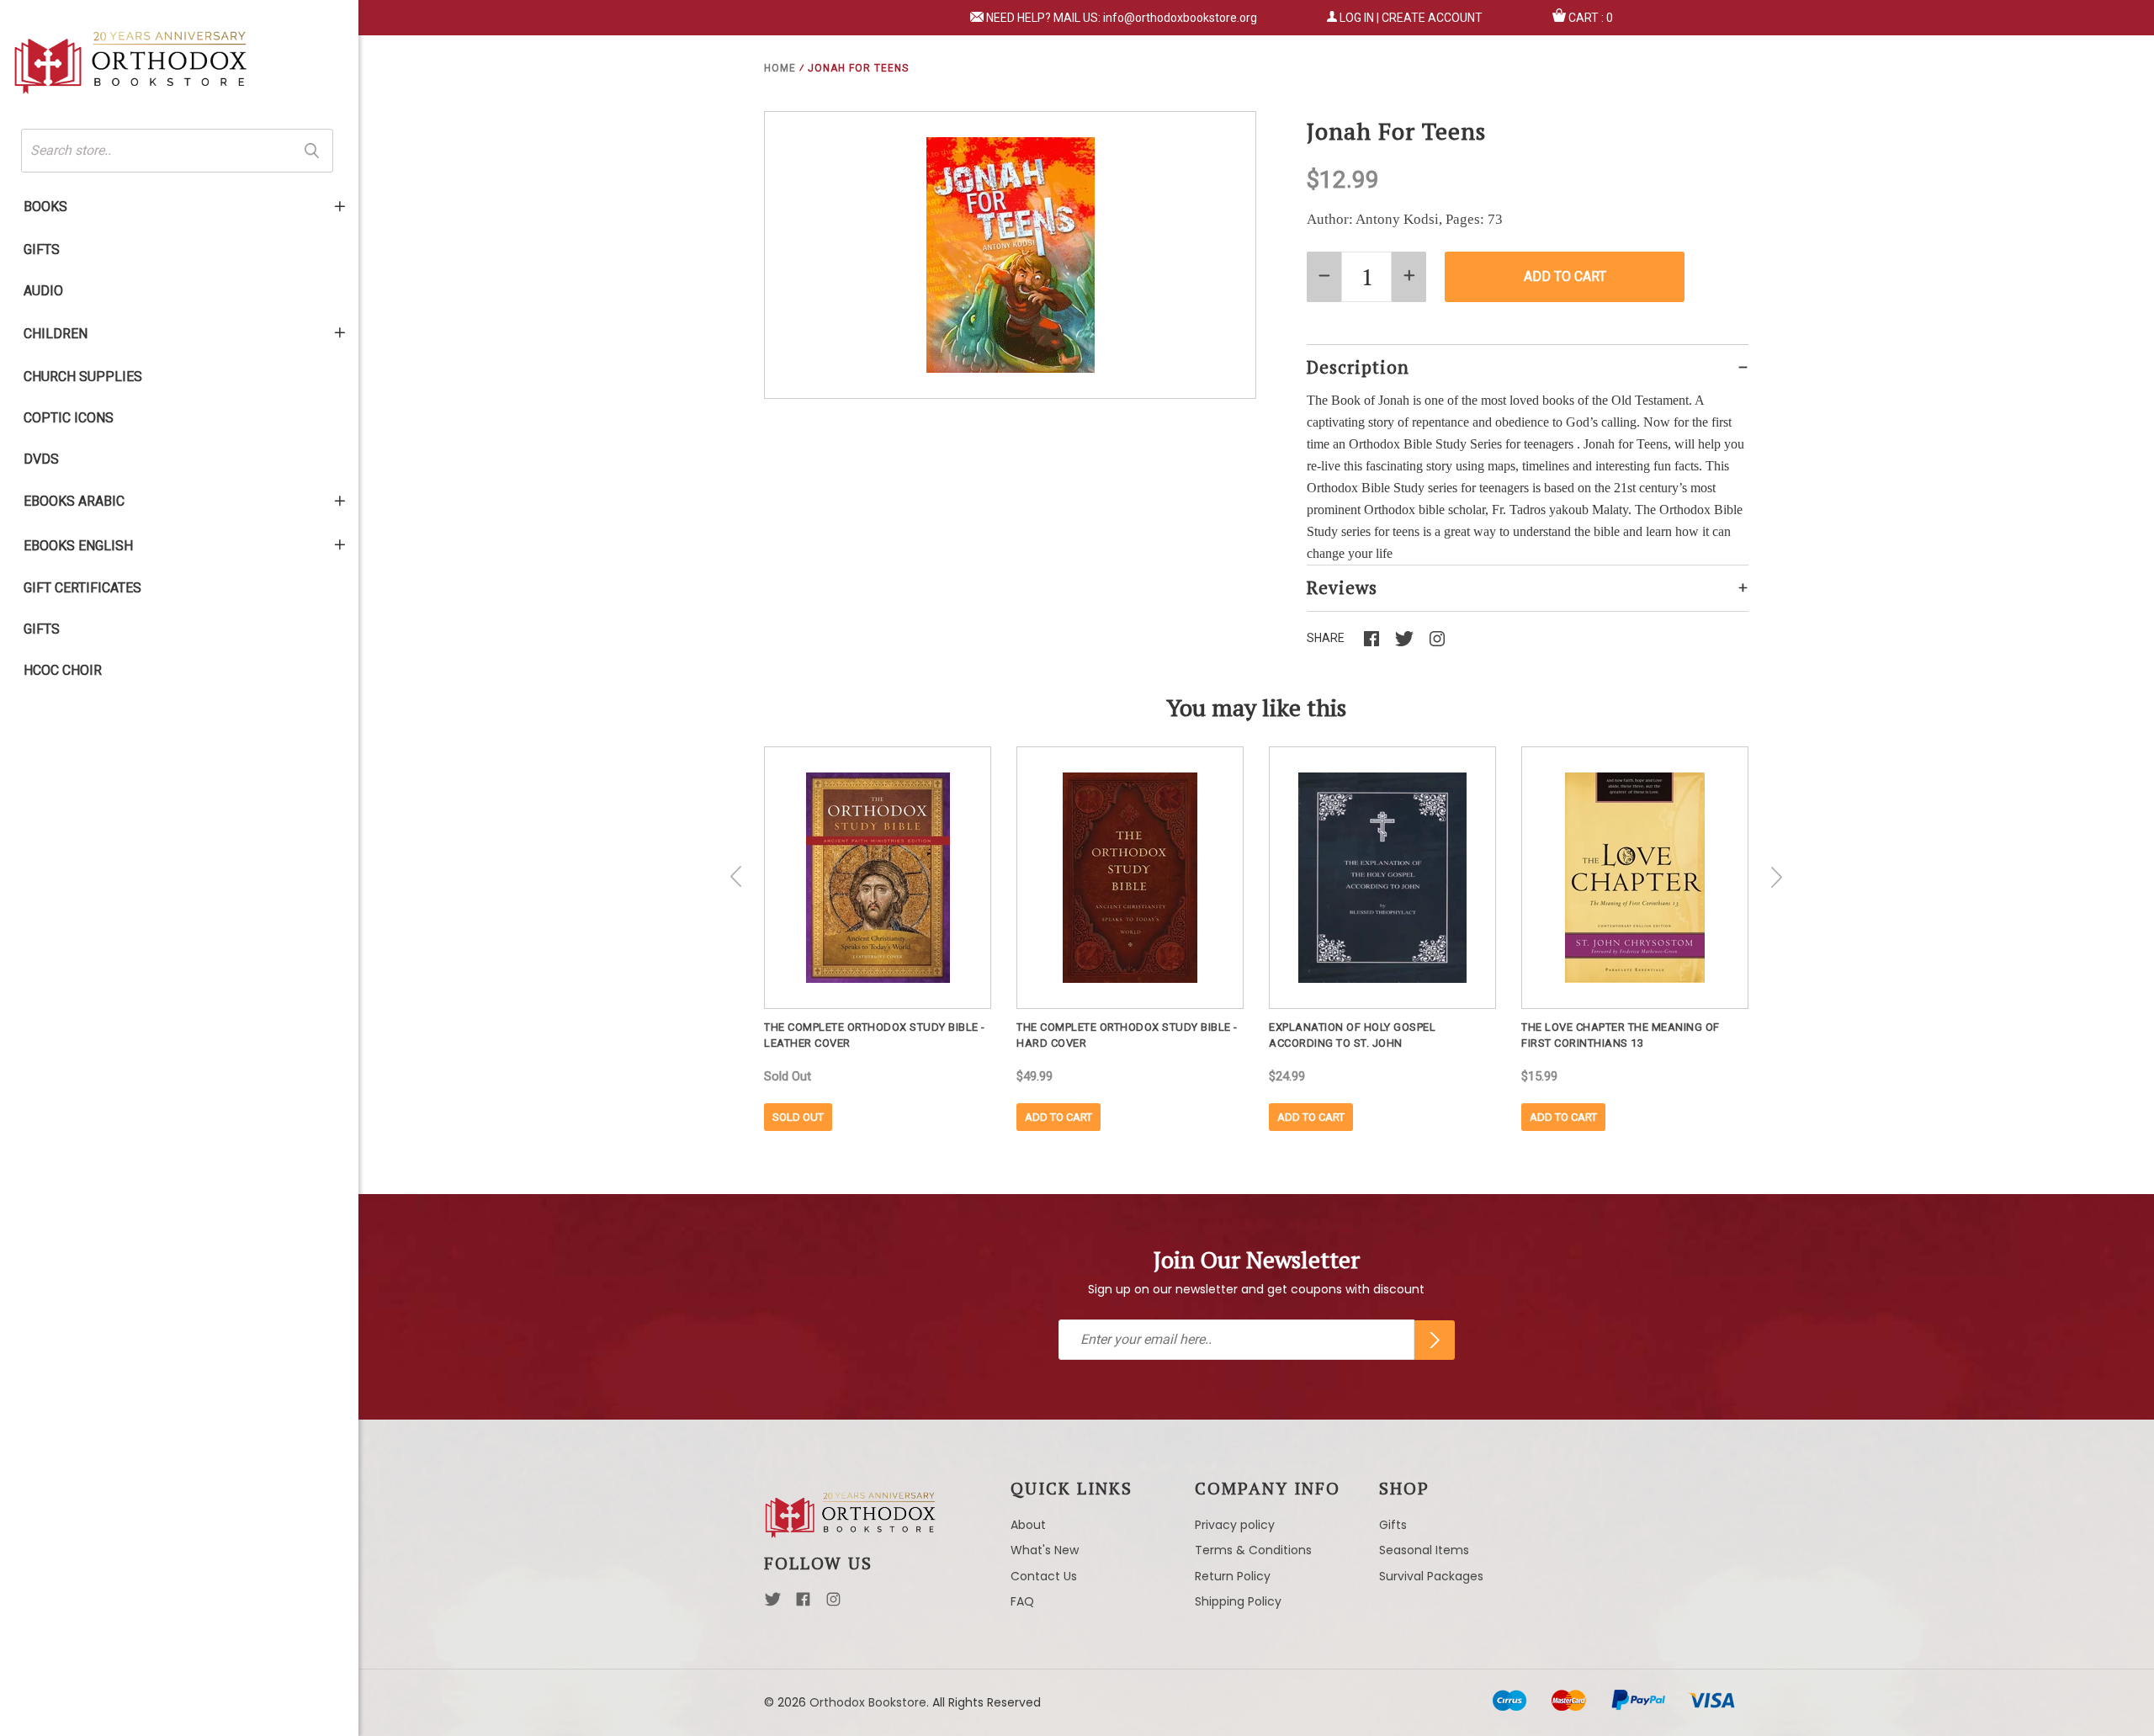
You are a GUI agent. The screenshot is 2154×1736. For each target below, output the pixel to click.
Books (45, 207)
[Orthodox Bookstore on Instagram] (833, 1604)
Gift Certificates (82, 588)
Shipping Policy (1238, 1601)
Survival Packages (1431, 1576)
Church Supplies (83, 377)
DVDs (41, 459)
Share (1326, 638)
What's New (1045, 1550)
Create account (1432, 18)
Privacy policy (1235, 1525)
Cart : (1591, 18)
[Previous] (736, 877)
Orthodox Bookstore (868, 1702)
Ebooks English (78, 546)
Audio (43, 291)
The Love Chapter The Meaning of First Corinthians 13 (1621, 1035)
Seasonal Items (1424, 1550)
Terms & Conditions (1253, 1550)
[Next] (1776, 877)
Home (780, 68)
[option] (878, 939)
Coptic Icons (69, 418)
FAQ (1022, 1601)
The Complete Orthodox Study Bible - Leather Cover (875, 1035)
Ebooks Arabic (74, 501)
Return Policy (1233, 1576)
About (1028, 1525)
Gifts (42, 250)
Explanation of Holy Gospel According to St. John (1352, 1035)
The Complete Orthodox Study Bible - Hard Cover (1127, 1035)
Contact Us (1044, 1576)
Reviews (1342, 587)
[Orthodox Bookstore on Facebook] (803, 1604)
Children (56, 334)
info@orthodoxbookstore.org (1180, 18)
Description (1358, 367)
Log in (1357, 18)
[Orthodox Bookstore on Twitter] (773, 1604)
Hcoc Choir (63, 670)
